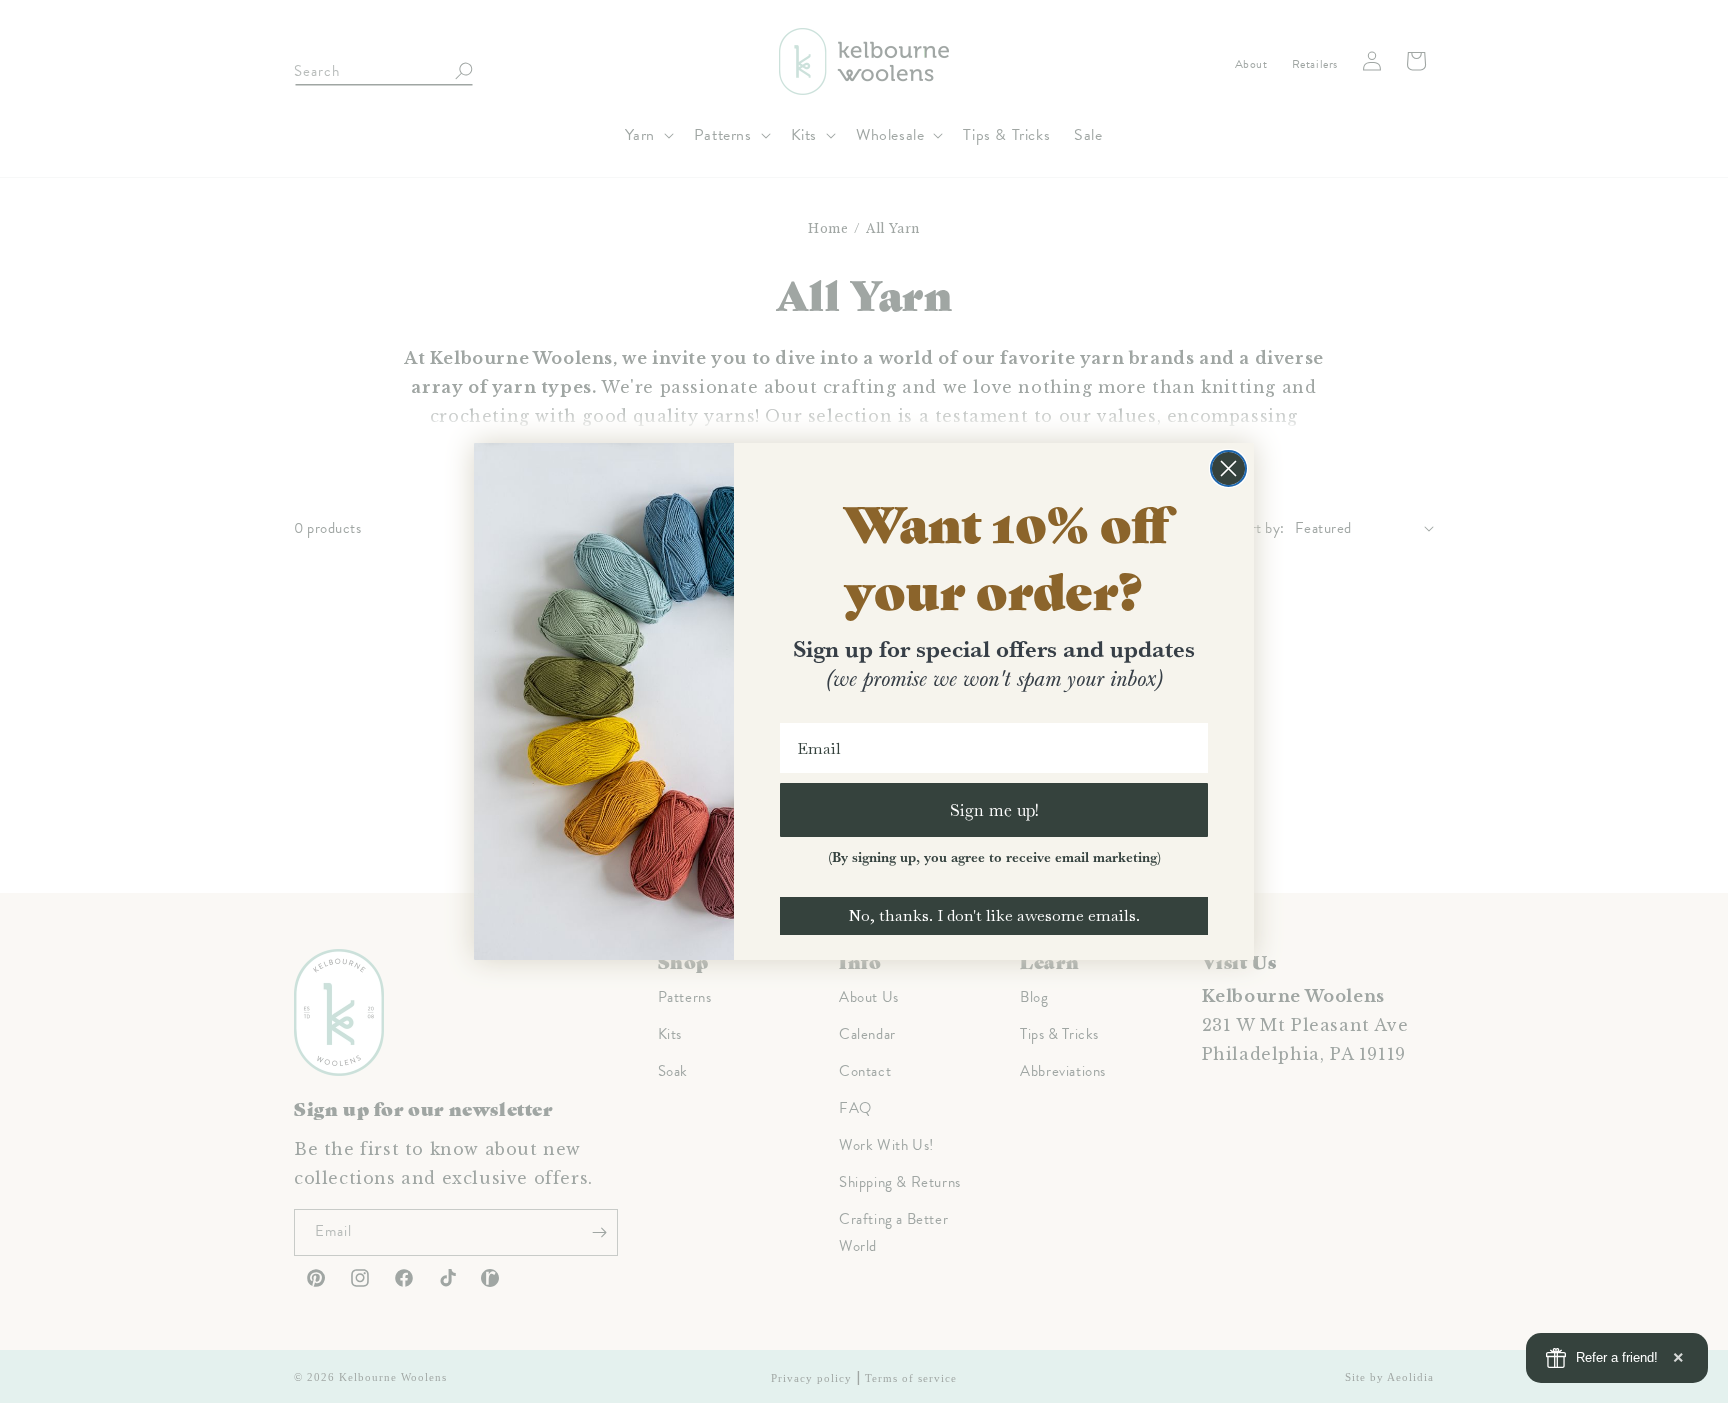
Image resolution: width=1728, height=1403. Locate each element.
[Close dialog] (1228, 468)
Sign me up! (994, 809)
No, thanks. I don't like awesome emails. (994, 915)
